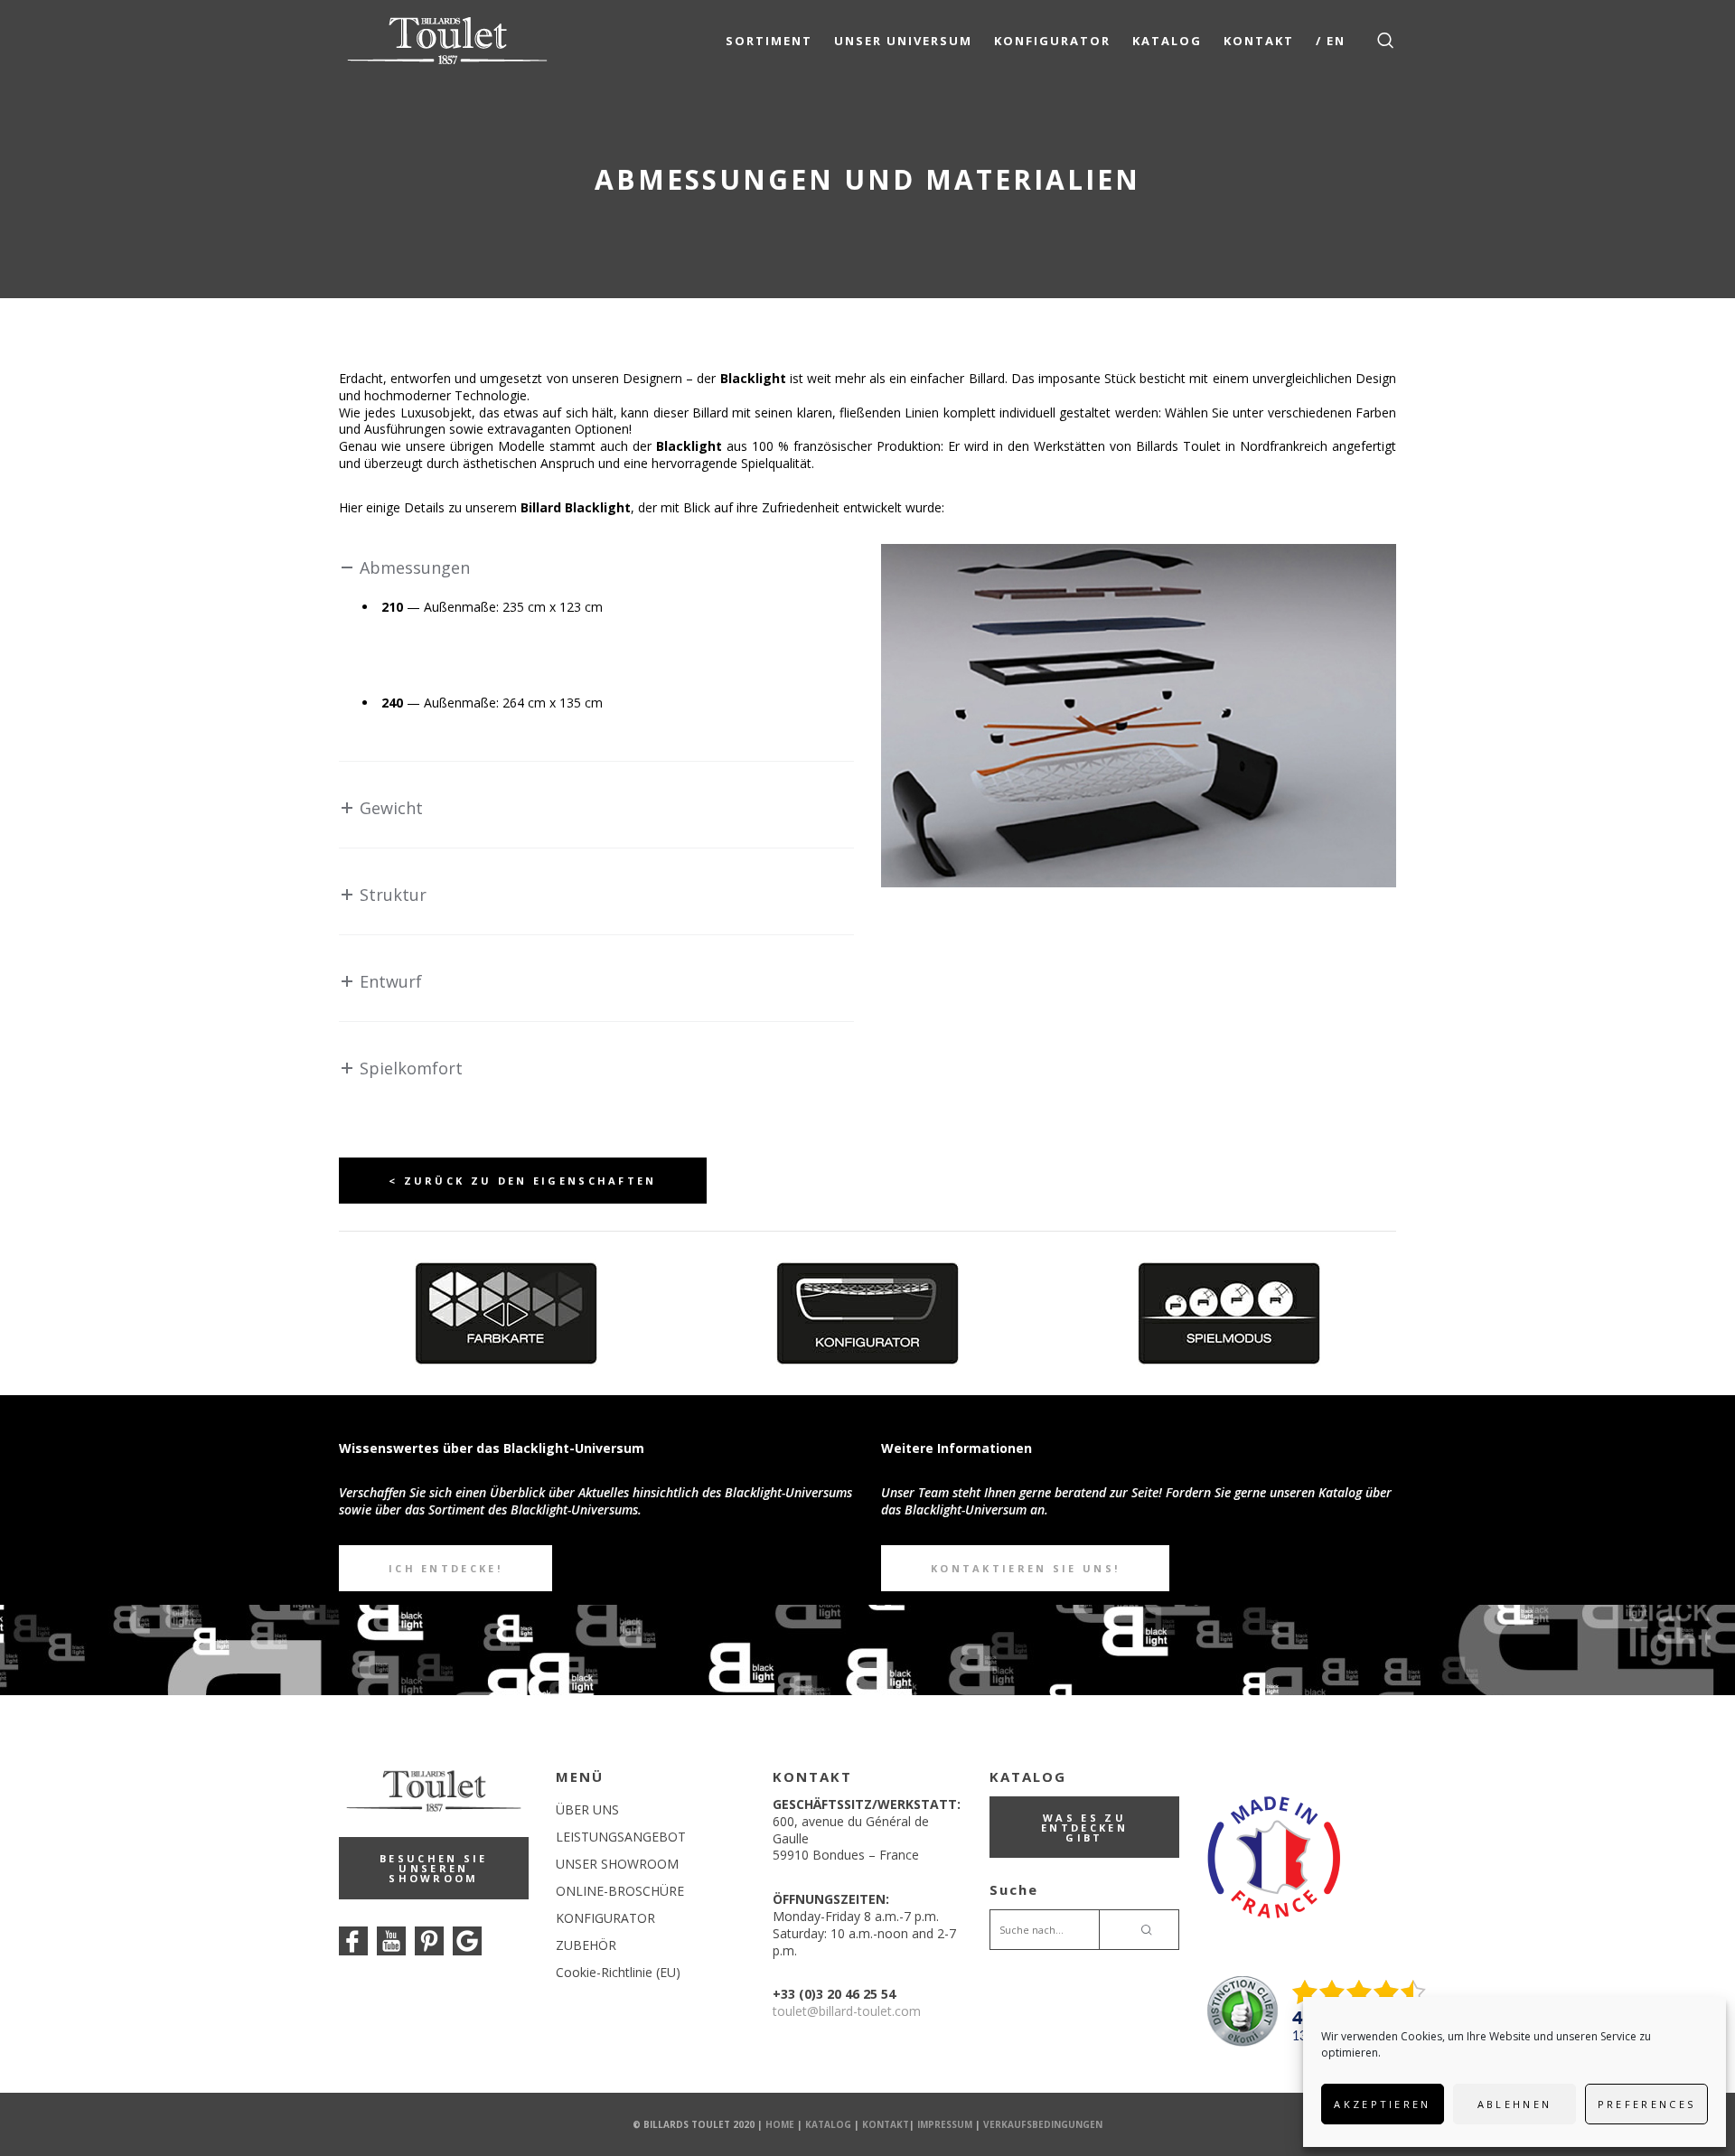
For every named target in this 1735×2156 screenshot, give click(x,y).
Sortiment (769, 41)
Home (780, 2124)
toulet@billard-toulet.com (847, 2011)
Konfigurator (1052, 41)
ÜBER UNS (587, 1809)
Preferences (1646, 2104)
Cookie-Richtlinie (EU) (618, 1972)
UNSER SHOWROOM (617, 1864)
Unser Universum (903, 41)
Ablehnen (1515, 2104)
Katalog (1167, 41)
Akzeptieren (1382, 2104)
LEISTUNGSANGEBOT (621, 1837)
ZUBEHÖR (586, 1945)
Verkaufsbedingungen (1043, 2124)
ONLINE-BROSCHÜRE (620, 1891)
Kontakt (1259, 41)
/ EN (1331, 41)
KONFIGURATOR (605, 1918)
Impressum (945, 2124)
